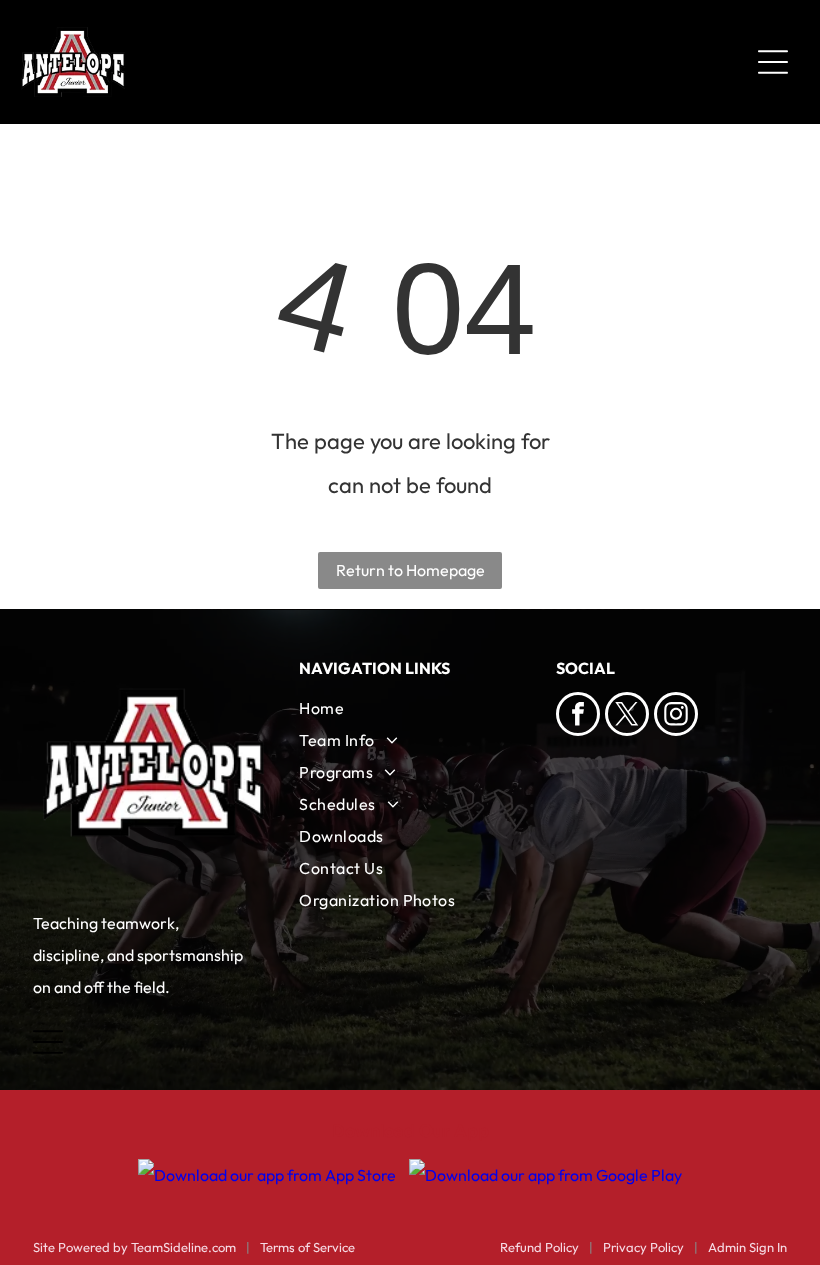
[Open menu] (773, 62)
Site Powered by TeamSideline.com (134, 1247)
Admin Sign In (747, 1247)
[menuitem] (409, 708)
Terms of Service (307, 1247)
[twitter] (627, 716)
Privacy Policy (643, 1247)
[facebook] (578, 716)
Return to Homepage (410, 570)
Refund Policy (539, 1247)
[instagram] (676, 716)
